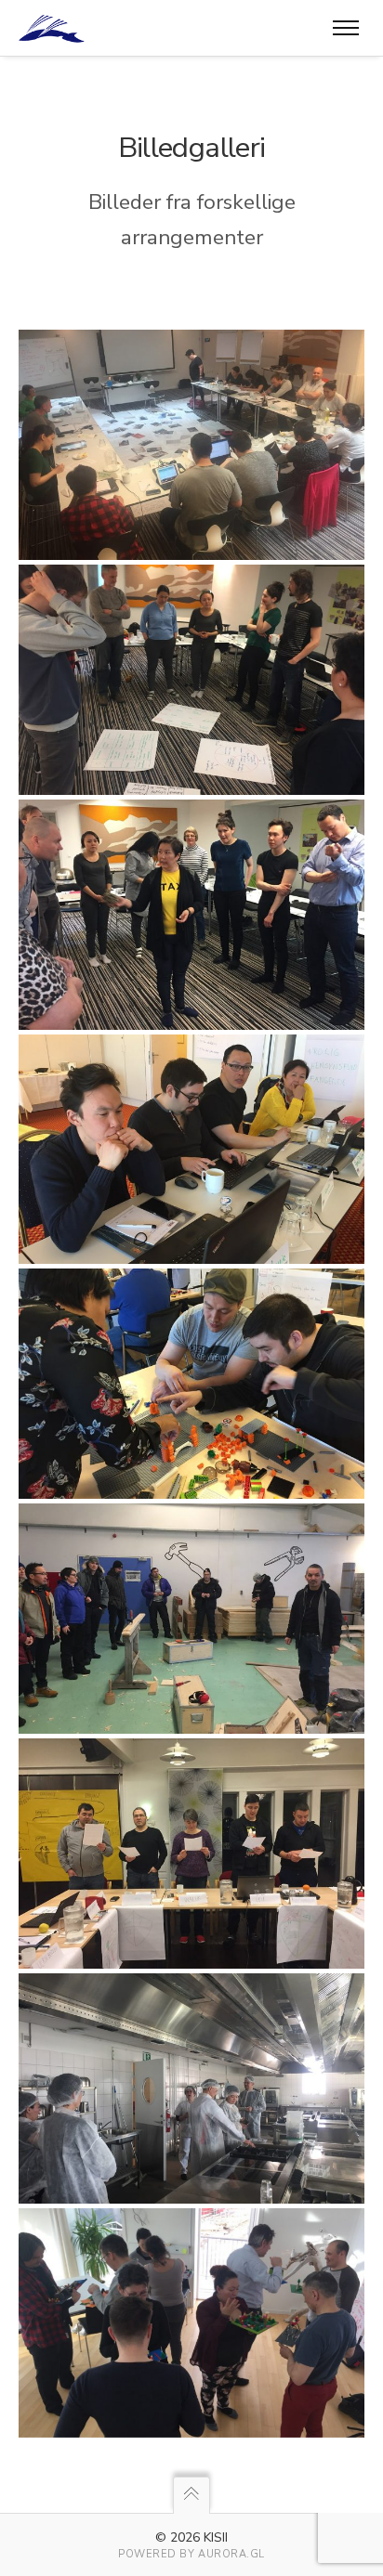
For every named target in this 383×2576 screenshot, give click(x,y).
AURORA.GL (231, 2554)
